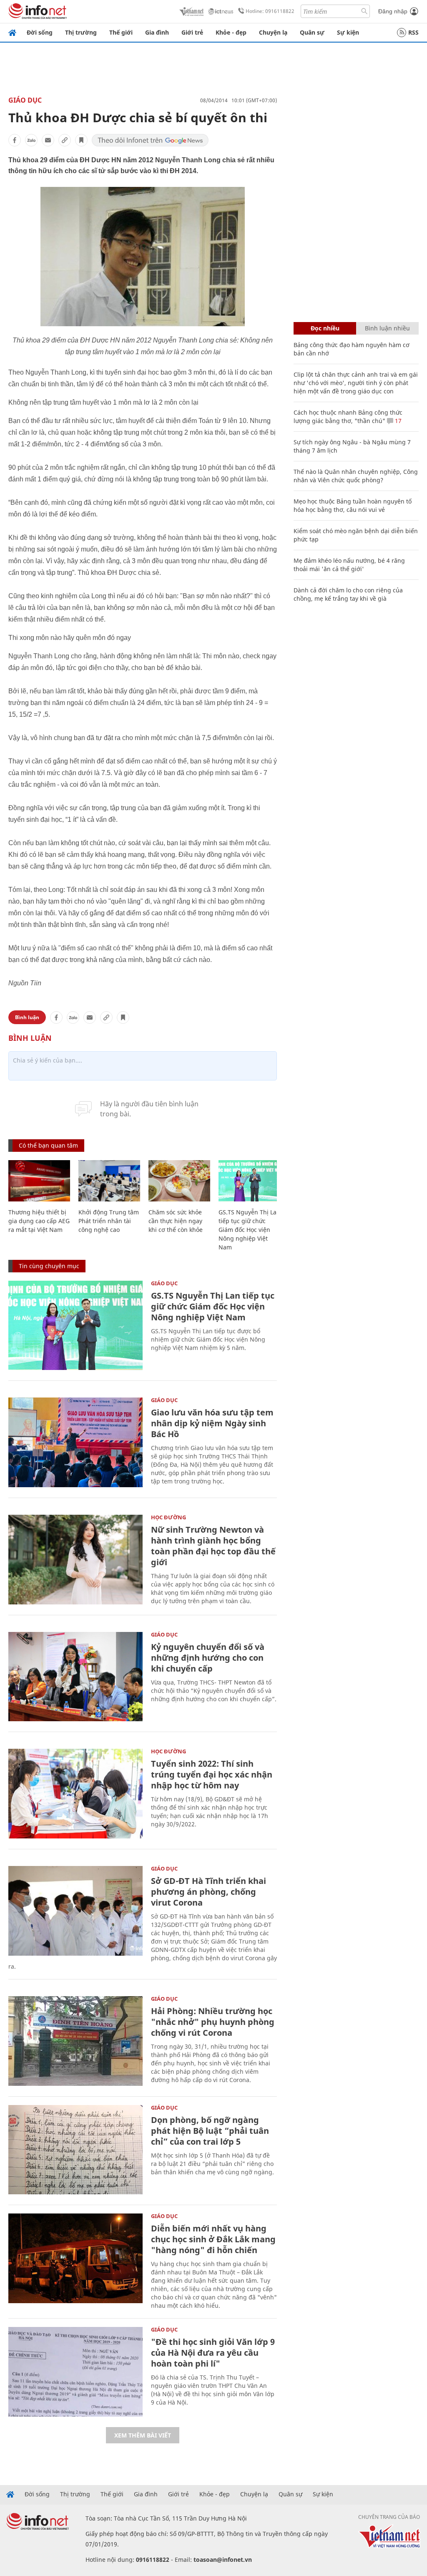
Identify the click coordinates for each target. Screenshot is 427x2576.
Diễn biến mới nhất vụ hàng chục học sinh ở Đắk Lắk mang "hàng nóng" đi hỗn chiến (213, 2239)
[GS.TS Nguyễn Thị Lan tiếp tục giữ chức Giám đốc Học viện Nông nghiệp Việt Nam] (249, 1181)
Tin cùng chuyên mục (49, 1266)
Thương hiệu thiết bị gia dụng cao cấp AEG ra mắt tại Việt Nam (39, 1221)
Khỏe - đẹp (231, 32)
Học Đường (168, 1517)
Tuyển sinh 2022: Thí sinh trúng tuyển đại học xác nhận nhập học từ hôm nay (212, 1774)
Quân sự (312, 32)
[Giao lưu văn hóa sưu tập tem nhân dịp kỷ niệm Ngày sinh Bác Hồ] (75, 1442)
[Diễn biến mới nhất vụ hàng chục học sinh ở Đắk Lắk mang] (75, 2258)
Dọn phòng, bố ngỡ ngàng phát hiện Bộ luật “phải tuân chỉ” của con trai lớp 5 (210, 2131)
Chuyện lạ (273, 32)
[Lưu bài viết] (81, 140)
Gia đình (157, 32)
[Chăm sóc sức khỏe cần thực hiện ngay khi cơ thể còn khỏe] (179, 1181)
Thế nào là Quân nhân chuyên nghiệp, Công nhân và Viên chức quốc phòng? (356, 476)
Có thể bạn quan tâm (48, 1145)
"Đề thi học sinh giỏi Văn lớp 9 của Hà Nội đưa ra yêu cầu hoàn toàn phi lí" (213, 2353)
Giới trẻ (192, 32)
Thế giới (121, 32)
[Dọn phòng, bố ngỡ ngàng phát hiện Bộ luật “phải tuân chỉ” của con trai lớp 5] (75, 2150)
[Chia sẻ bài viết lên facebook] (15, 140)
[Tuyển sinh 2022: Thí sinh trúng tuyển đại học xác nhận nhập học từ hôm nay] (75, 1794)
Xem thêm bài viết (143, 2435)
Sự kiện (348, 32)
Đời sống (40, 32)
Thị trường (81, 32)
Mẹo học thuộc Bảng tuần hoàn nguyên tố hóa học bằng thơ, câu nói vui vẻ (353, 505)
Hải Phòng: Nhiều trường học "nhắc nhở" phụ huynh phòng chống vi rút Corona (213, 2022)
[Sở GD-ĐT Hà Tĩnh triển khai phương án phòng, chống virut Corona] (75, 1911)
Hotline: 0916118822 (270, 11)
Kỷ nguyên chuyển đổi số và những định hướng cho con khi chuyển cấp (208, 1658)
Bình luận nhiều (387, 328)
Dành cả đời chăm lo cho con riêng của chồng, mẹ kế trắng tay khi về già (348, 594)
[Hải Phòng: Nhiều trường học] (75, 2041)
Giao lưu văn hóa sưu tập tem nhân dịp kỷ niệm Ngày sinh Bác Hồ (212, 1423)
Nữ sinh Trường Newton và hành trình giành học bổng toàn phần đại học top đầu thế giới (213, 1546)
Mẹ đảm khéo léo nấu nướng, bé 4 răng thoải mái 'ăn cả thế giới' (349, 565)
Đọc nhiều (325, 328)
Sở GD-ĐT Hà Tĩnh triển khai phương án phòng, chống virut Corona (208, 1892)
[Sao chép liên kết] (65, 140)
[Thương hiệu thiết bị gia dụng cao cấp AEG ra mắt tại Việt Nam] (39, 1181)
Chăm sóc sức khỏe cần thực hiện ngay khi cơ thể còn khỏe (176, 1221)
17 (397, 421)
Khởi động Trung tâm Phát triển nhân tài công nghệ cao (109, 1221)
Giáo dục (25, 100)
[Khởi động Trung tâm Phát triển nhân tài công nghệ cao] (109, 1181)
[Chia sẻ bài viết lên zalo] (31, 140)
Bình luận (27, 1017)
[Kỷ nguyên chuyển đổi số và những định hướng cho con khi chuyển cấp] (75, 1677)
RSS (413, 32)
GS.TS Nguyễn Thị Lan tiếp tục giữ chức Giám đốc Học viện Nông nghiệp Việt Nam (249, 1230)
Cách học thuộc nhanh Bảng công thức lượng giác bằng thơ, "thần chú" (348, 417)
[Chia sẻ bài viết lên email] (48, 140)
